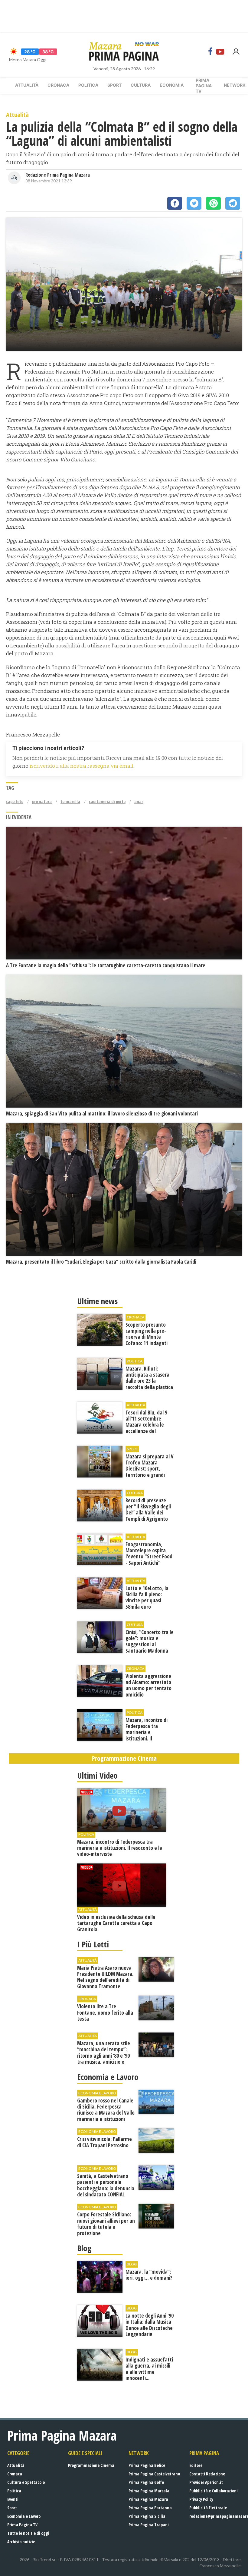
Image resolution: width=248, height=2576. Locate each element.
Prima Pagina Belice (147, 2465)
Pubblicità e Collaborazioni (214, 2491)
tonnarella (70, 801)
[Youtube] (220, 52)
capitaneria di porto (107, 801)
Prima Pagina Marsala (149, 2491)
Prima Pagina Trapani (149, 2525)
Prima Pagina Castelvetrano (154, 2474)
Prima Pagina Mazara (148, 2499)
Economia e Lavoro (24, 2516)
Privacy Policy (201, 2499)
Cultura (141, 85)
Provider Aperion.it (206, 2482)
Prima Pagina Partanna (150, 2508)
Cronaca (58, 85)
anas (139, 801)
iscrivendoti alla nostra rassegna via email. (82, 766)
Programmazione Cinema (91, 2465)
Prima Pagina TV (22, 2525)
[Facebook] (210, 52)
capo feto (15, 801)
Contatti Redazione (207, 2474)
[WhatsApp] (213, 203)
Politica (88, 85)
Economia (172, 85)
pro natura (42, 801)
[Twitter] (194, 203)
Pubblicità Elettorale (208, 2508)
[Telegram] (233, 203)
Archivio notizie (21, 2542)
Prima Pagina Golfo (146, 2482)
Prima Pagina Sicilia (147, 2516)
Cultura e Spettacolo (26, 2482)
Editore (196, 2465)
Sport (114, 85)
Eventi (13, 2499)
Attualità (27, 85)
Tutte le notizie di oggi (28, 2533)
